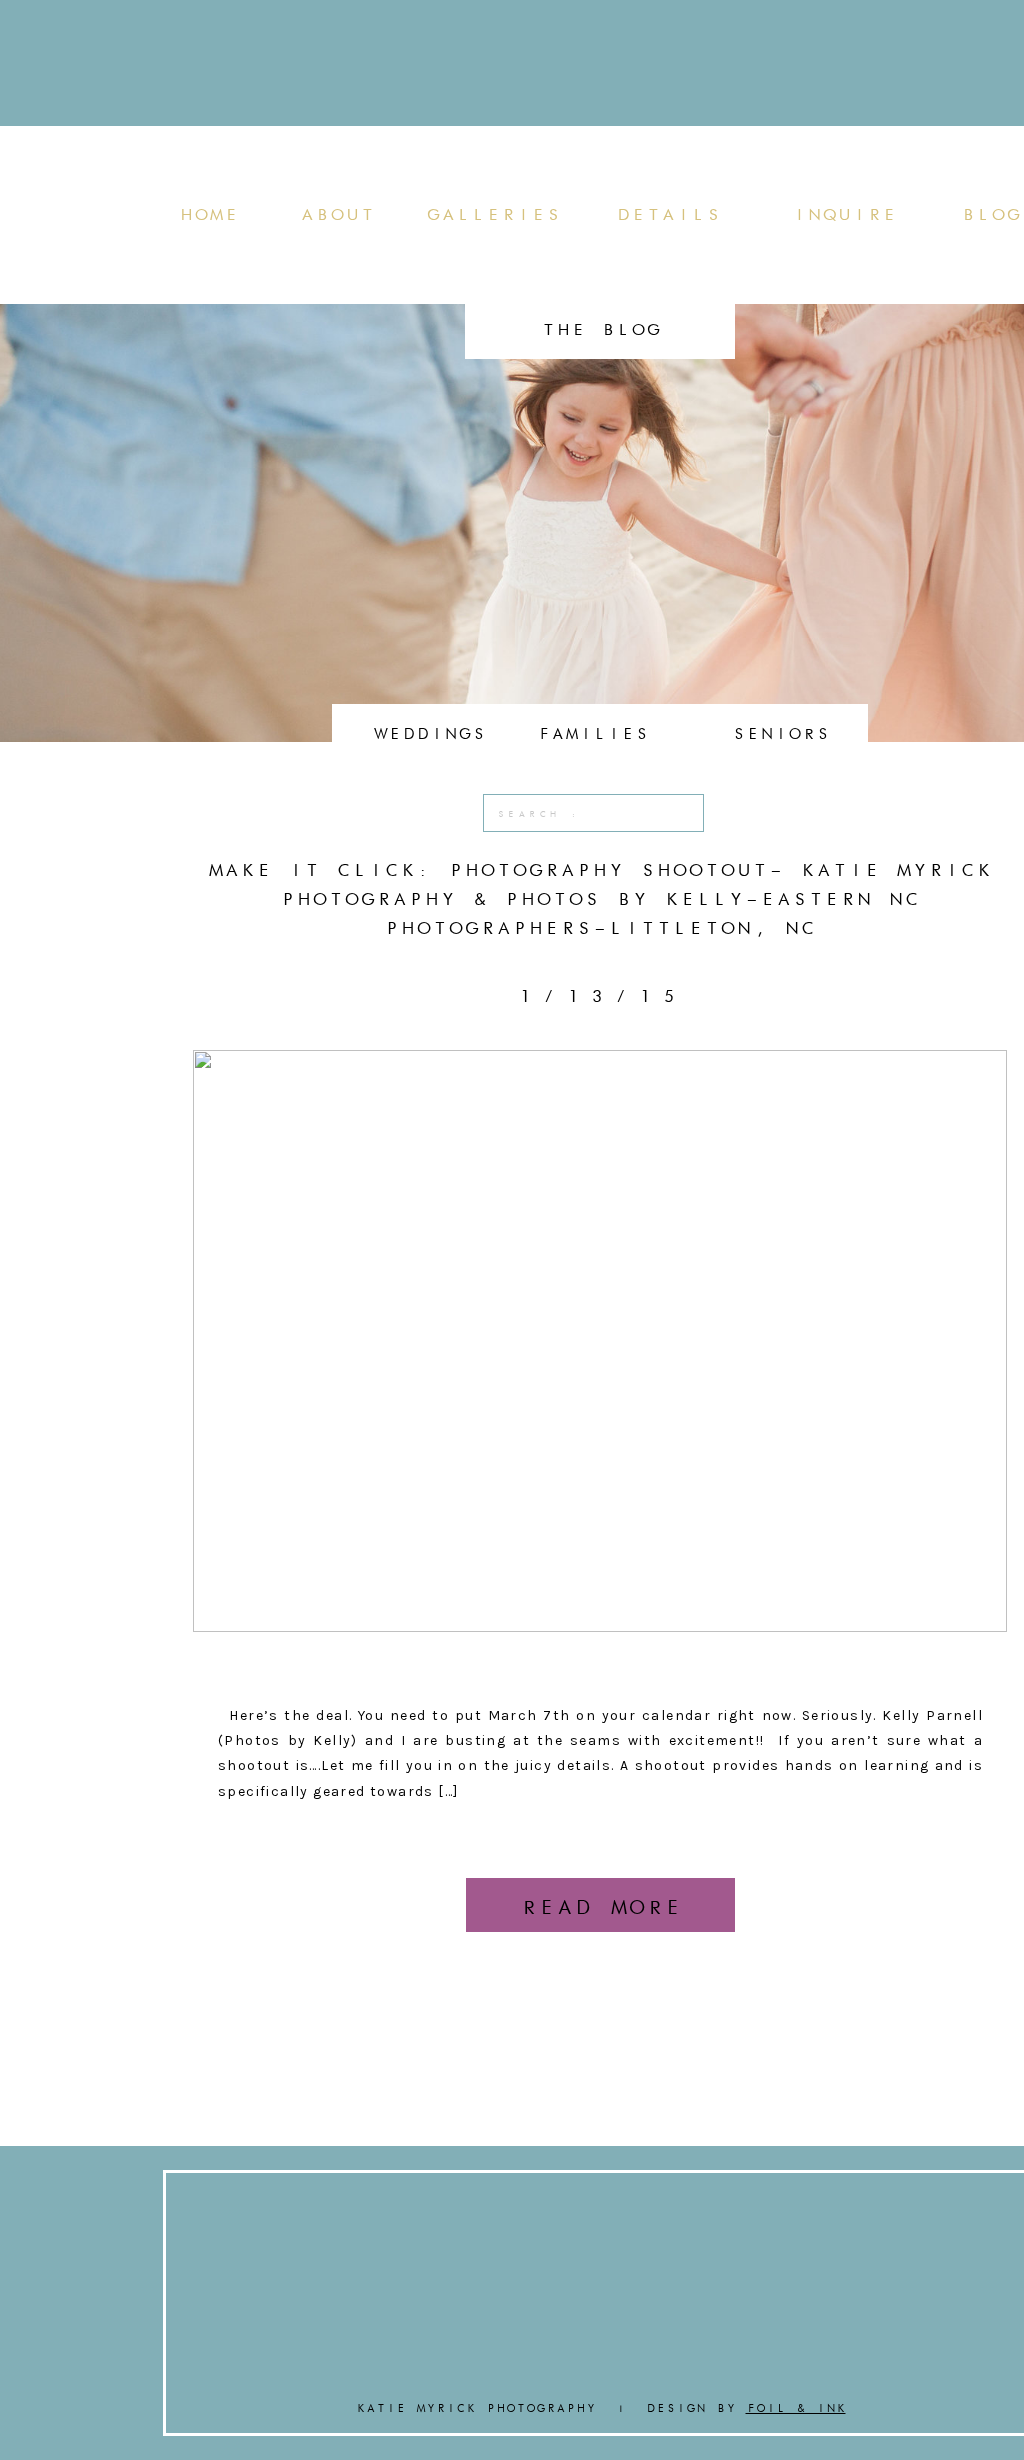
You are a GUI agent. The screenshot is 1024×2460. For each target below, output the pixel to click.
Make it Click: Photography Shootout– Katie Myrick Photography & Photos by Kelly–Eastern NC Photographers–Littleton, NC (600, 899)
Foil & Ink (796, 2408)
